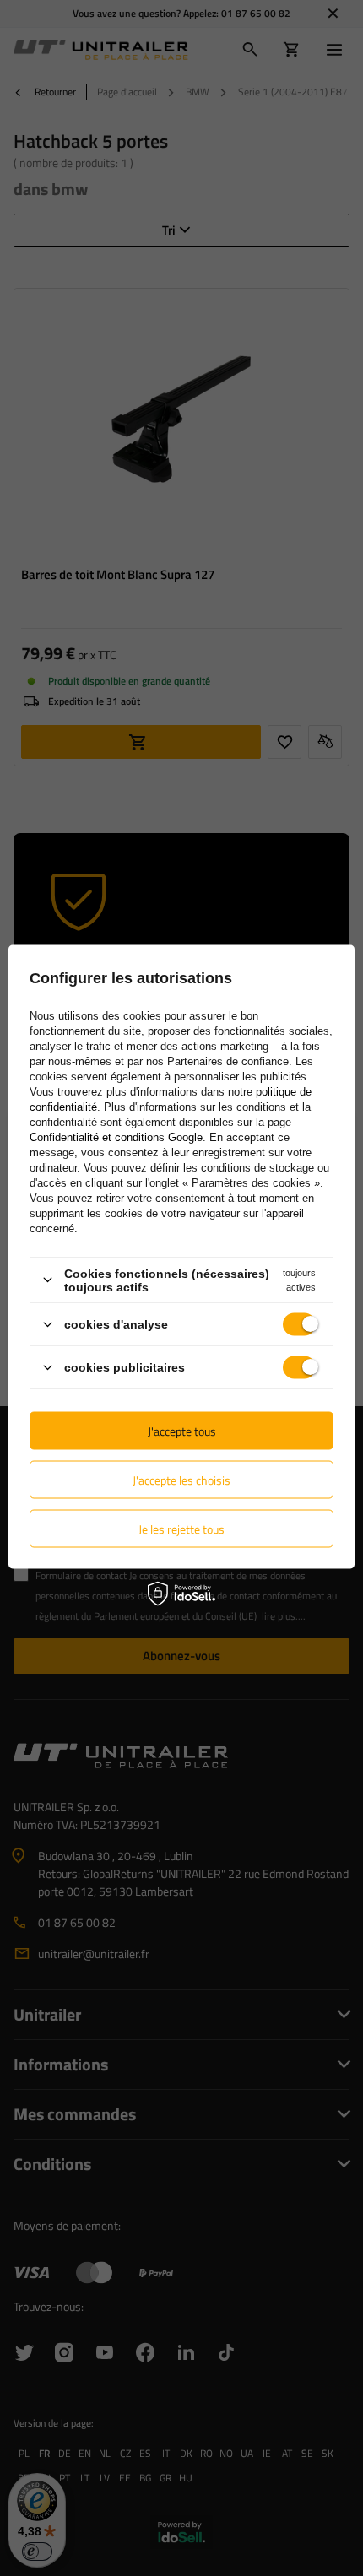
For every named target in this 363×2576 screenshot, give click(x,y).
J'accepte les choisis (181, 1479)
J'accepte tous (182, 1430)
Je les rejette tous (181, 1528)
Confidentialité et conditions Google (116, 1136)
